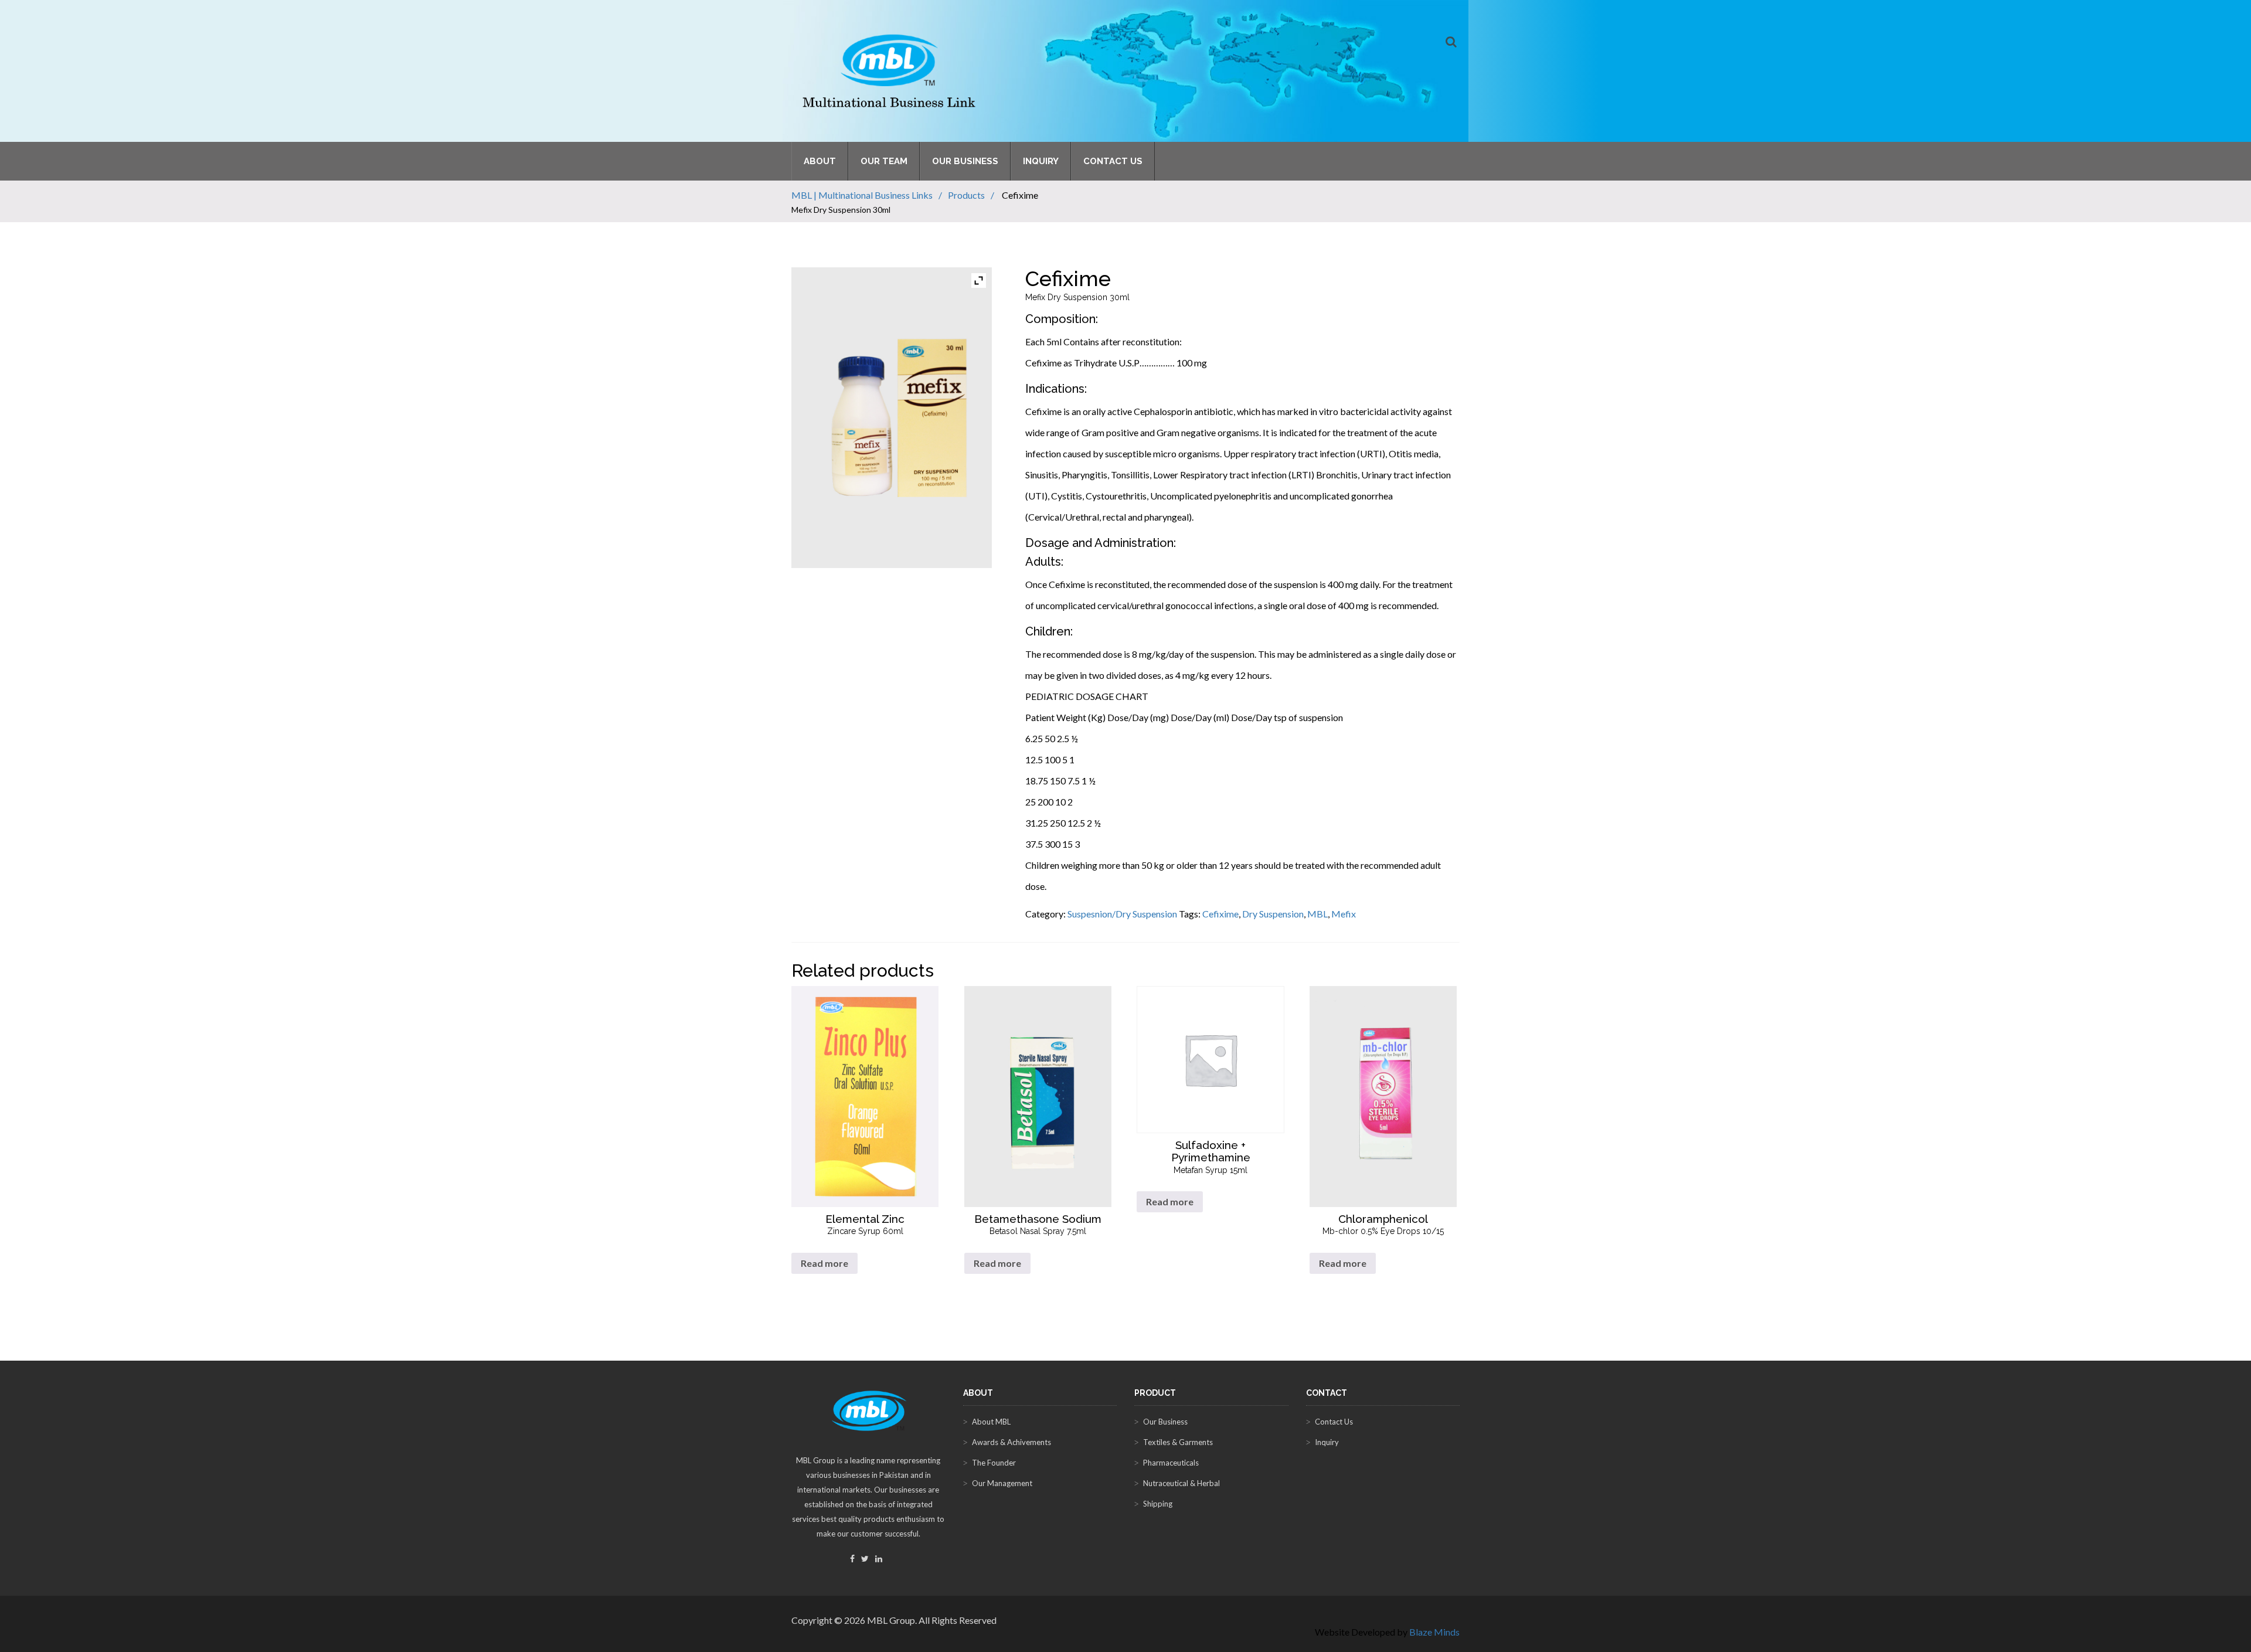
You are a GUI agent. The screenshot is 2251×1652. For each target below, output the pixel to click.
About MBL (991, 1422)
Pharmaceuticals (1171, 1463)
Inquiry (1041, 161)
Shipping (1158, 1504)
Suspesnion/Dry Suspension (1122, 914)
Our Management (1002, 1483)
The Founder (994, 1463)
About (820, 161)
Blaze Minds (1434, 1632)
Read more (824, 1263)
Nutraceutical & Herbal (1181, 1483)
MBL (1317, 914)
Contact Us (1113, 161)
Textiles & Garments (1178, 1442)
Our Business (965, 161)
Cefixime (1220, 914)
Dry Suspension (1273, 914)
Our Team (884, 161)
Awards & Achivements (1011, 1442)
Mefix (1344, 914)
